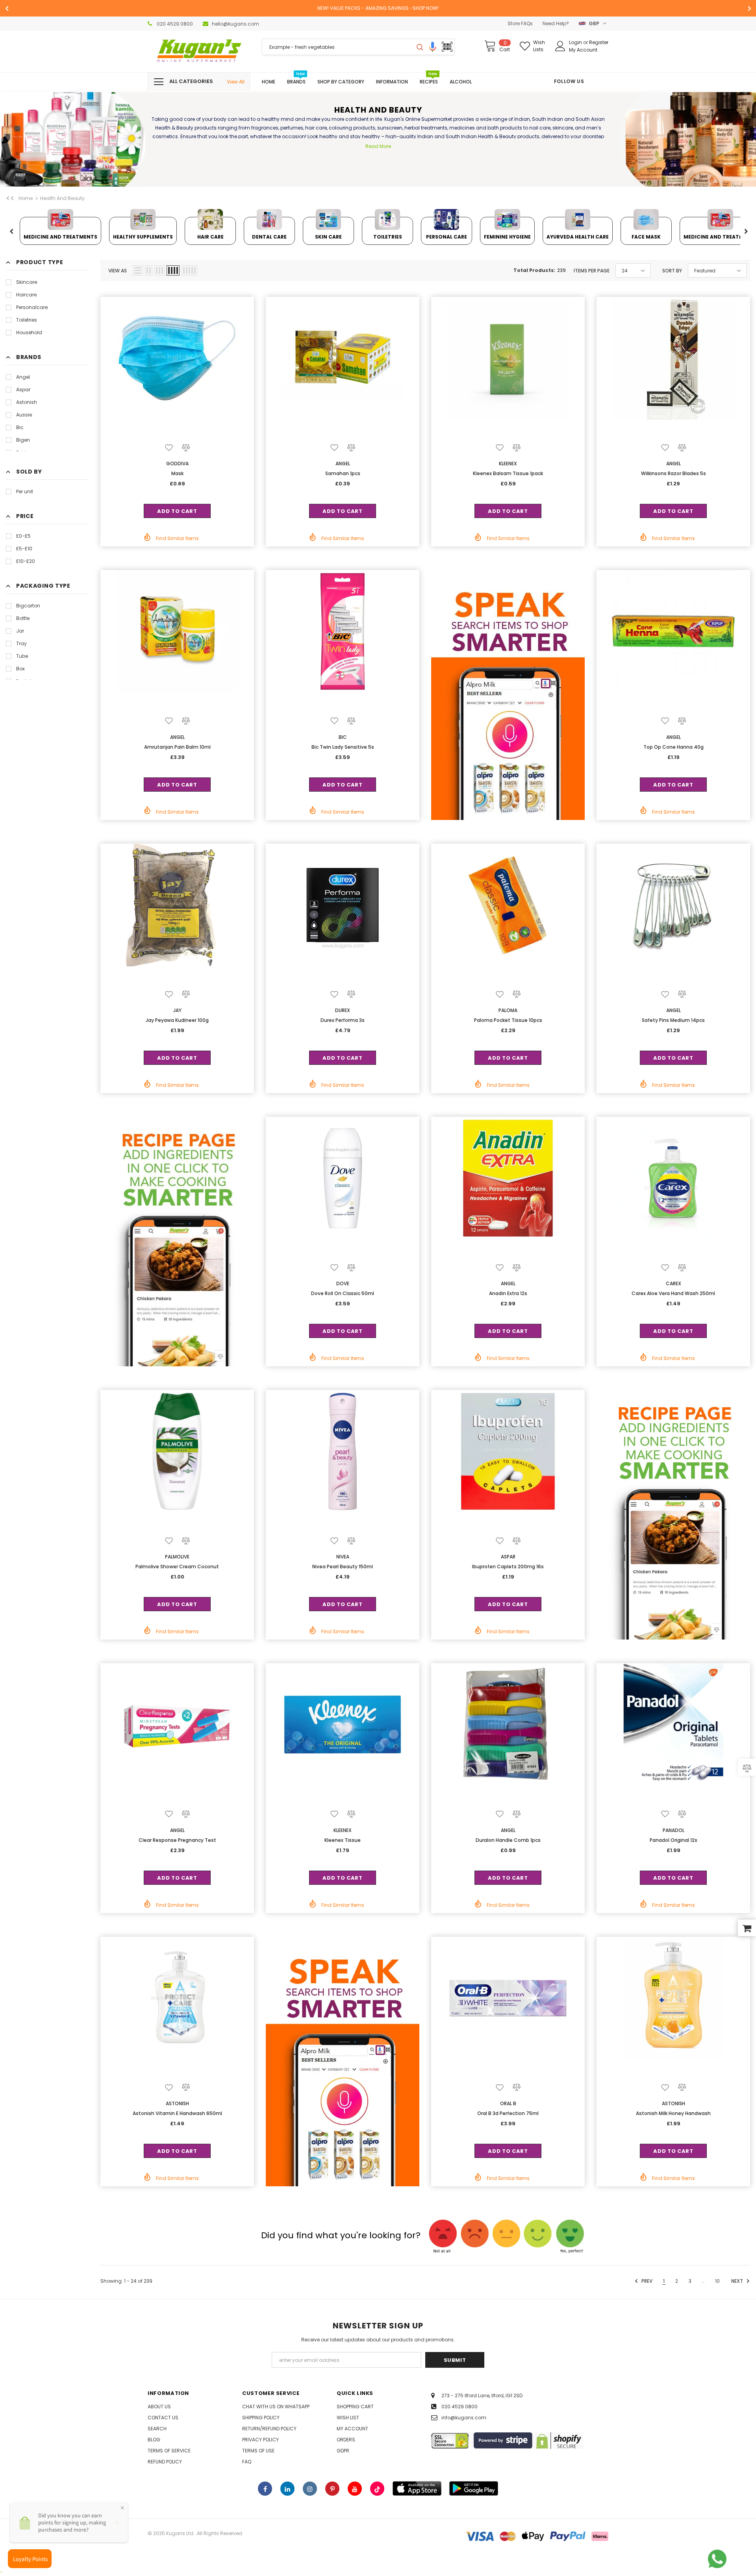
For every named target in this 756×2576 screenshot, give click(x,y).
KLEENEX (508, 464)
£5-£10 (24, 549)
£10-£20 (26, 561)
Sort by (672, 271)
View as (118, 271)
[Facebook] (265, 2489)
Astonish (27, 402)
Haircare (26, 295)
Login (576, 42)
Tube (22, 656)
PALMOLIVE (177, 1557)
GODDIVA (177, 464)
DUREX (343, 1010)
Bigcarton (28, 606)
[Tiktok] (377, 2489)
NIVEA (343, 1557)
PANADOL (674, 1830)
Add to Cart (177, 511)
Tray (21, 643)
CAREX (674, 1283)
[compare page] (747, 1768)
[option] (378, 8)
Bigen (23, 440)
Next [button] (746, 232)
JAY (177, 1010)
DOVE (343, 1283)
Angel (23, 377)
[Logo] (199, 51)
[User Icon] (560, 46)
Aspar (23, 390)
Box (20, 669)
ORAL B (508, 2103)
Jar (20, 631)
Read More (378, 146)
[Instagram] (310, 2489)
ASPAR (508, 1557)
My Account (583, 50)
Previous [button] (11, 232)
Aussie (24, 415)
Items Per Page (592, 271)
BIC (343, 737)
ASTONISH (177, 2103)
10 (717, 2281)
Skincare (27, 282)
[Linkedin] (287, 2489)
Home (26, 198)
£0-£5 (23, 536)
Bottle (23, 618)
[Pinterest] (332, 2489)
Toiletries (27, 320)
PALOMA (508, 1010)
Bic (20, 427)
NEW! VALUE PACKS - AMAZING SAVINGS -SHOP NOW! (378, 8)
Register (599, 42)
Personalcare (32, 307)
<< (10, 198)
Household (29, 332)
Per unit (25, 491)
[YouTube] (355, 2489)
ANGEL (343, 464)
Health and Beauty (62, 198)
